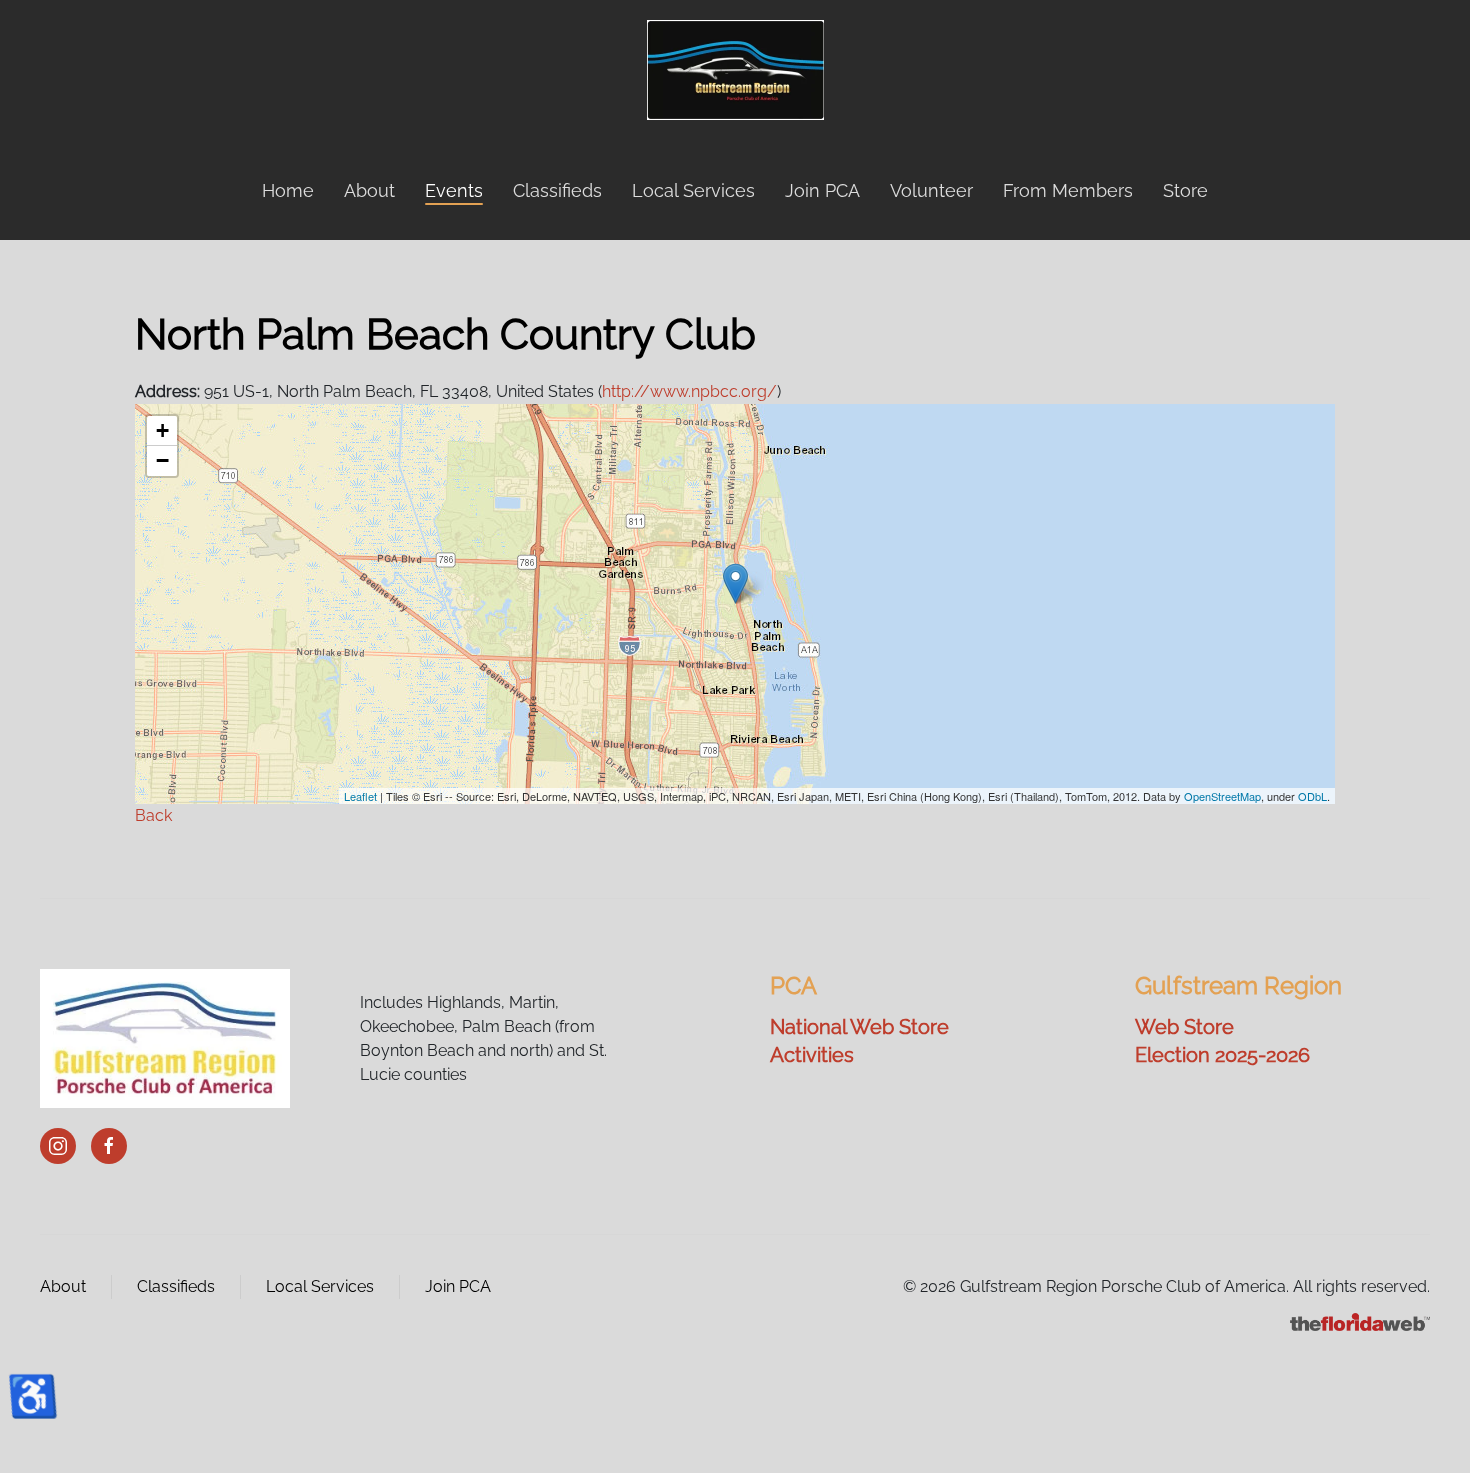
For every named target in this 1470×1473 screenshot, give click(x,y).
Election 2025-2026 (1222, 1055)
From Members (1068, 190)
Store (1185, 190)
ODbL (1312, 796)
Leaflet (360, 796)
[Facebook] (109, 1146)
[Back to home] (735, 70)
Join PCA (822, 190)
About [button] (369, 190)
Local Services (693, 190)
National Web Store (859, 1027)
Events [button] (454, 190)
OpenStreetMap (1222, 796)
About (63, 1286)
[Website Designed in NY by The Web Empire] (1360, 1320)
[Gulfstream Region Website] (165, 1037)
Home (288, 190)
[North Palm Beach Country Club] (735, 583)
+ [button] (162, 430)
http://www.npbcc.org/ (689, 391)
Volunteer (931, 190)
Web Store (1184, 1027)
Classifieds (557, 190)
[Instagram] (58, 1146)
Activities (812, 1055)
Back (153, 815)
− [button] (162, 460)
